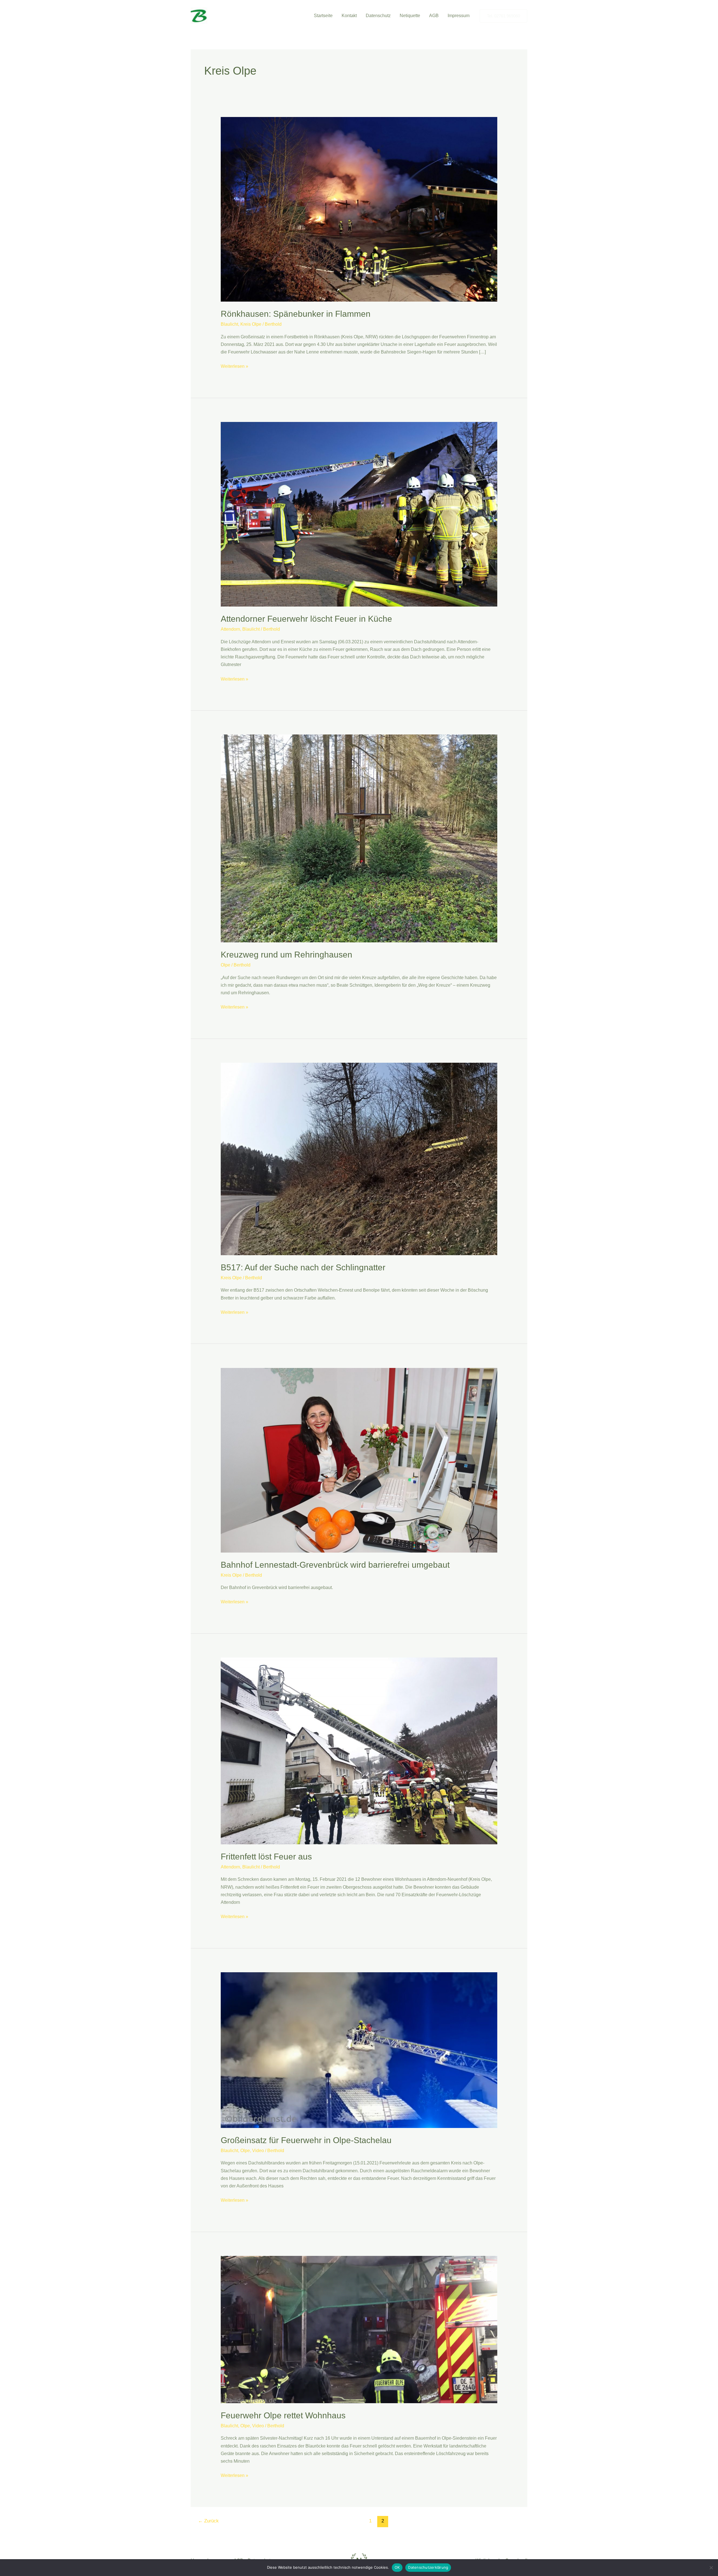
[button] (503, 16)
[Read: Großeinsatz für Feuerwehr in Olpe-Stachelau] (359, 2050)
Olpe (225, 965)
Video (258, 2151)
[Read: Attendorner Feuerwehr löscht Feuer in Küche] (359, 514)
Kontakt (349, 16)
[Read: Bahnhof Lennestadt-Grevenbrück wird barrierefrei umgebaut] (359, 1460)
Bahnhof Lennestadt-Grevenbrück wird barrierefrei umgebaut (335, 1565)
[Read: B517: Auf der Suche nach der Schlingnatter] (359, 1159)
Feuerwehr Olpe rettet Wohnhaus (283, 2415)
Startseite (323, 16)
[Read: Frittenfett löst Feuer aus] (359, 1750)
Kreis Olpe (251, 324)
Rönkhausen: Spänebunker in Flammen (296, 314)
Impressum (459, 16)
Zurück (208, 2521)
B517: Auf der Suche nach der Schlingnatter (303, 1267)
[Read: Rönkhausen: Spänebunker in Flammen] (359, 209)
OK (397, 2567)
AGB (434, 16)
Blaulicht (229, 324)
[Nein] (711, 2568)
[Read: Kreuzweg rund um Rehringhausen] (359, 838)
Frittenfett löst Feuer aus (266, 1857)
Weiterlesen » (234, 367)
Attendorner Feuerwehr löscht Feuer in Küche (306, 619)
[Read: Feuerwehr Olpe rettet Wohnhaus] (359, 2329)
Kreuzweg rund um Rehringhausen (286, 955)
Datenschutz (378, 16)
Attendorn (230, 629)
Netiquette (410, 16)
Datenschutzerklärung (428, 2567)
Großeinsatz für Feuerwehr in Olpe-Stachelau (306, 2140)
